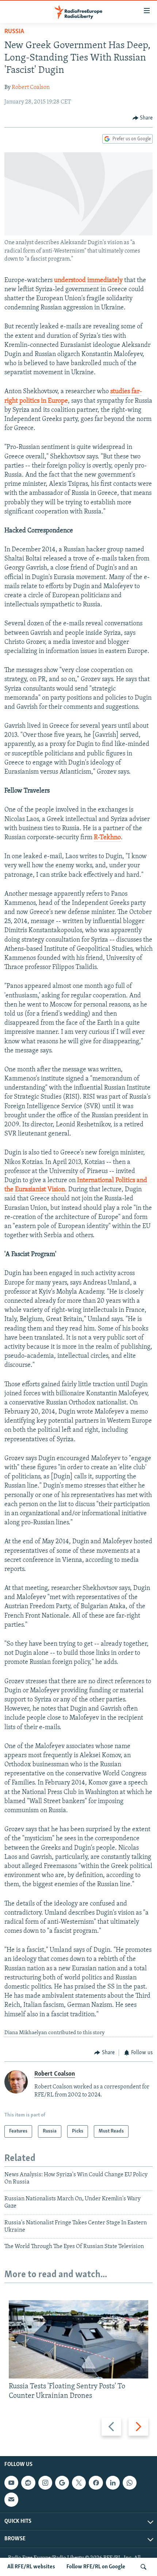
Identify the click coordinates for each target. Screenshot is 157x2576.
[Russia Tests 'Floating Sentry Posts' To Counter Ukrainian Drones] (78, 2339)
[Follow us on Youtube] (11, 2483)
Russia (14, 32)
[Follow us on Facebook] (96, 2483)
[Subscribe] (11, 2500)
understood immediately (88, 281)
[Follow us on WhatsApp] (130, 2483)
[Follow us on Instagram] (45, 2483)
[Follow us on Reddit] (28, 2483)
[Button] (143, 118)
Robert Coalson (31, 87)
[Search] (143, 2567)
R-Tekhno (107, 838)
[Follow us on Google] (62, 2483)
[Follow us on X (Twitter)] (79, 2483)
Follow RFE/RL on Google (96, 2567)
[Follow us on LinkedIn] (113, 2483)
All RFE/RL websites (31, 2567)
